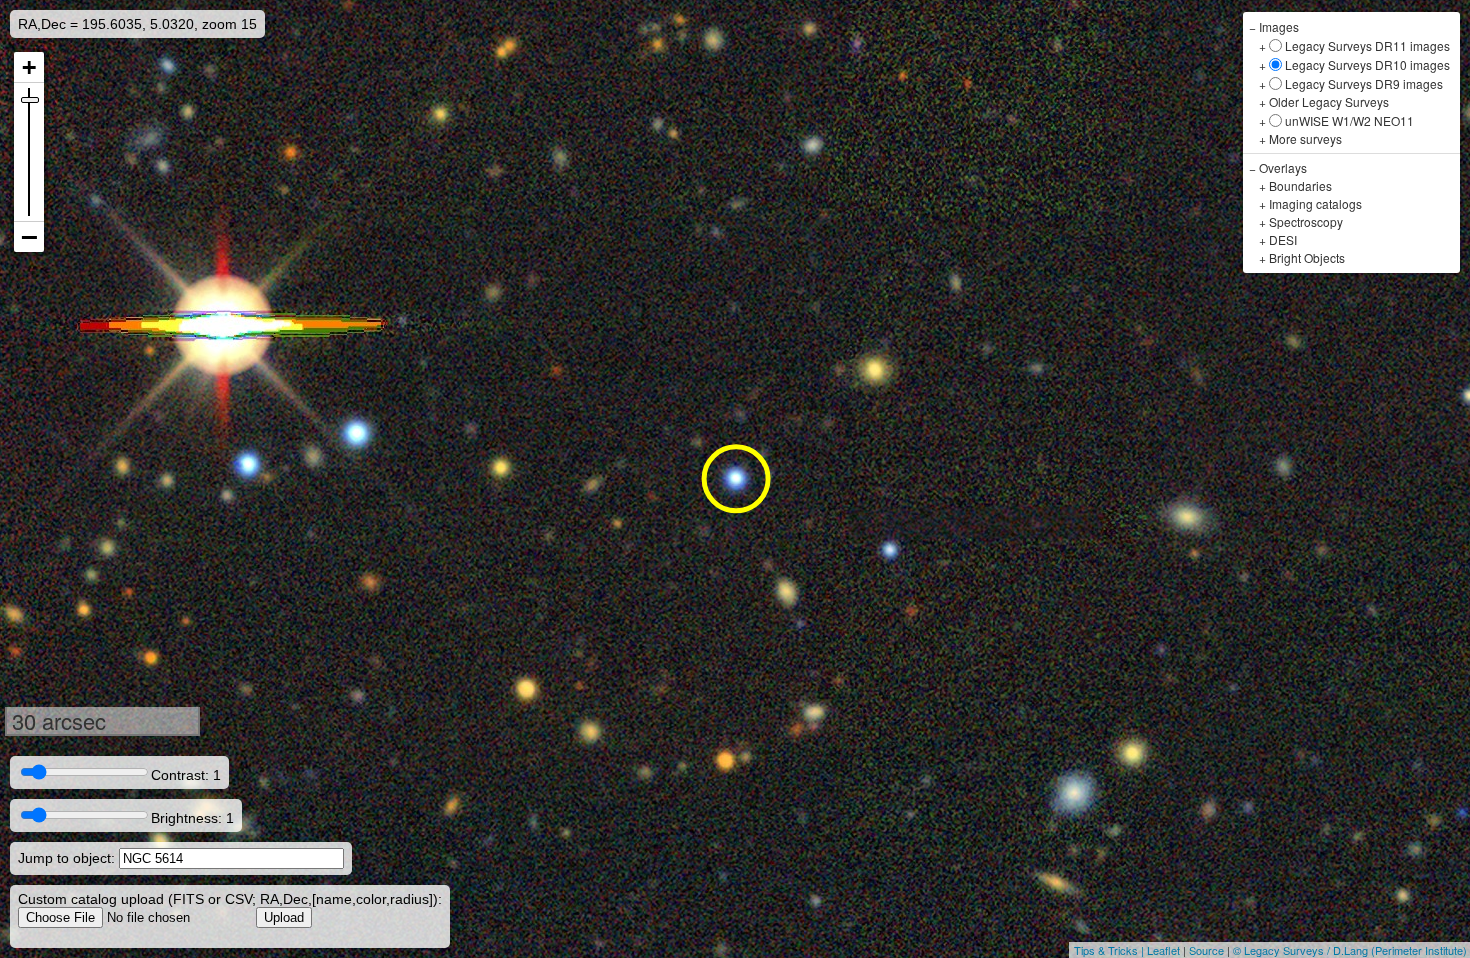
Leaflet (1163, 950)
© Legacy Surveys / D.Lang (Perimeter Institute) (1350, 950)
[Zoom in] (29, 67)
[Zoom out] (29, 237)
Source (1206, 950)
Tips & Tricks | (1110, 950)
